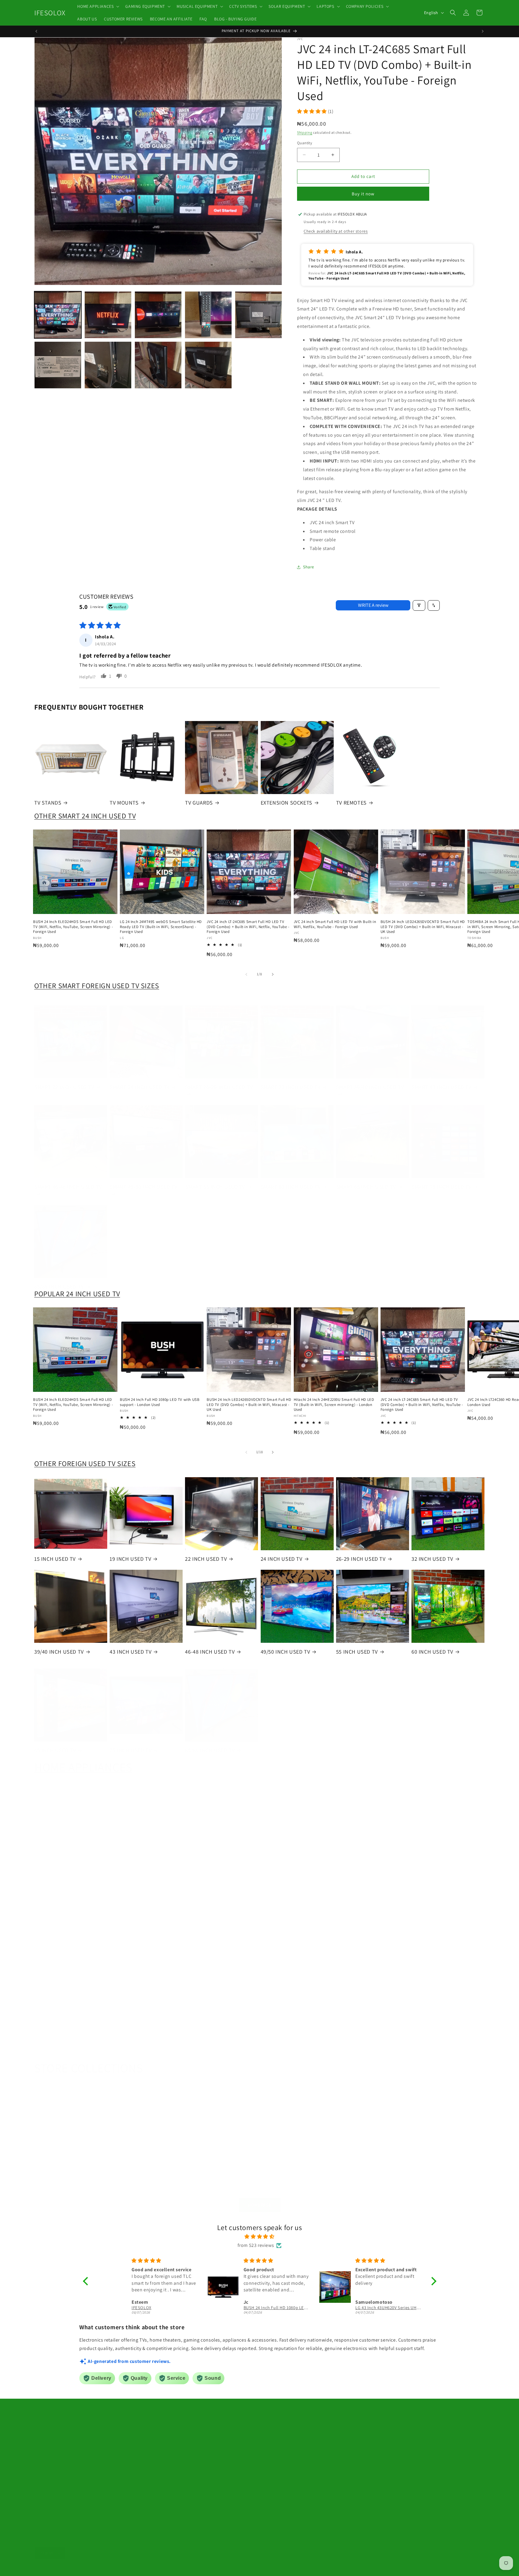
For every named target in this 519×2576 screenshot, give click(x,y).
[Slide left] (246, 974)
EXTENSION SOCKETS (287, 803)
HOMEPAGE (260, 2199)
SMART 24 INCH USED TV (140, 1081)
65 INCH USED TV (55, 1744)
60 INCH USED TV (432, 1652)
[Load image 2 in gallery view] (108, 315)
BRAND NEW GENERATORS (68, 1954)
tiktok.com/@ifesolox (230, 2475)
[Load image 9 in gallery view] (208, 365)
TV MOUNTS (124, 803)
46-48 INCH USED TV (210, 1652)
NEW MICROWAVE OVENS (143, 2049)
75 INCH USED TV (131, 1744)
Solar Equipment (124, 2429)
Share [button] (309, 567)
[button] (98, 6)
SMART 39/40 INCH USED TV (370, 1081)
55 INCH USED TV (357, 1652)
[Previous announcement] (36, 31)
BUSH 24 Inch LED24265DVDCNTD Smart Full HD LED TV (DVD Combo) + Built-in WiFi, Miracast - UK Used (423, 927)
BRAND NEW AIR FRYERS (219, 2049)
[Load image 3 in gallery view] (158, 315)
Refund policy (110, 2568)
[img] (260, 2237)
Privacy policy (138, 2568)
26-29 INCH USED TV (361, 1559)
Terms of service (167, 2568)
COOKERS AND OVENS (68, 2049)
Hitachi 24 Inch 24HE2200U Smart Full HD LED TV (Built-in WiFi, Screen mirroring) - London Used (334, 1405)
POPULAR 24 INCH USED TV (77, 1294)
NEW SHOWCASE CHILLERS (370, 1954)
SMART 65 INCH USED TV (366, 1181)
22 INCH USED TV (206, 1559)
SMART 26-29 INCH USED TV (219, 1081)
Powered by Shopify (78, 2568)
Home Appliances (84, 2429)
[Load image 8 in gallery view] (158, 365)
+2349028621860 (238, 2434)
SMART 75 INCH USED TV (442, 1181)
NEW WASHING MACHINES (445, 1954)
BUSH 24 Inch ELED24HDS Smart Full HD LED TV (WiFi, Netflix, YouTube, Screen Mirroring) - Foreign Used (73, 927)
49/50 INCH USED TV (285, 1652)
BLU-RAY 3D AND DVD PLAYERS (373, 1862)
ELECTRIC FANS (445, 1858)
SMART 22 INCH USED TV (64, 1081)
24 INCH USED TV (282, 1559)
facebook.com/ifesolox (238, 2461)
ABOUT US (346, 2421)
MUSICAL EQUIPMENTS (217, 2168)
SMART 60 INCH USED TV (291, 1181)
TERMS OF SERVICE (354, 2442)
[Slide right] (273, 974)
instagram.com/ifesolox (241, 2488)
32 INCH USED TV (432, 1559)
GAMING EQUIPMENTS (141, 2168)
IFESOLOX (54, 2568)
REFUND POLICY (352, 2463)
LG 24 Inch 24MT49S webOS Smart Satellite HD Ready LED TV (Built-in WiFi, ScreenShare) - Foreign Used (161, 927)
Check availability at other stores (336, 231)
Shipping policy (198, 2568)
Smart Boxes (74, 2438)
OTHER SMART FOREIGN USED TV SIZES (97, 985)
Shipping (305, 132)
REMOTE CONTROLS (294, 1858)
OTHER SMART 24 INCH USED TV (85, 816)
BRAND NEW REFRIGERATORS (222, 1954)
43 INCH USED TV (131, 1652)
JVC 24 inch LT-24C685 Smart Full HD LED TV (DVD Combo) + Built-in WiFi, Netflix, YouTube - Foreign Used (248, 927)
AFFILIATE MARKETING (357, 2484)
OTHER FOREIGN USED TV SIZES (85, 1463)
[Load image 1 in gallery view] (58, 315)
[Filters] (419, 605)
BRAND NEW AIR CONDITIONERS (145, 1958)
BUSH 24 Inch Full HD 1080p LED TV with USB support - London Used (160, 1402)
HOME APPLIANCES (83, 1761)
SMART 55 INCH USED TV (215, 1181)
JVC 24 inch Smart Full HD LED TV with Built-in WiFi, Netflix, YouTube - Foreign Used (335, 924)
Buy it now (363, 194)
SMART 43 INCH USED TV (442, 1081)
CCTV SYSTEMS (284, 2168)
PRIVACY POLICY (352, 2452)
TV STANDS (48, 803)
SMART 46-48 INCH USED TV (68, 1181)
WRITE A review (373, 605)
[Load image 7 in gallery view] (108, 365)
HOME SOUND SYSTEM (219, 1858)
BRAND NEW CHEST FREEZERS (297, 1954)
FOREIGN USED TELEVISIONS (146, 1858)
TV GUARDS (199, 803)
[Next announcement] (483, 31)
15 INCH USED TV (55, 1559)
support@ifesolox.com (227, 2421)
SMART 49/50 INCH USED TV (143, 1181)
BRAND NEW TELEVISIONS (68, 1858)
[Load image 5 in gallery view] (258, 315)
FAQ (340, 2495)
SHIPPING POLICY (353, 2474)
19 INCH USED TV (130, 1559)
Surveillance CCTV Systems (118, 2438)
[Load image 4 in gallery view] (208, 315)
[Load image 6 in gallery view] (58, 365)
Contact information (233, 2568)
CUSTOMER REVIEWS (355, 2431)
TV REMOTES (351, 803)
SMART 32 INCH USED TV (291, 1081)
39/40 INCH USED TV (59, 1652)
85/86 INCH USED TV (59, 1280)
